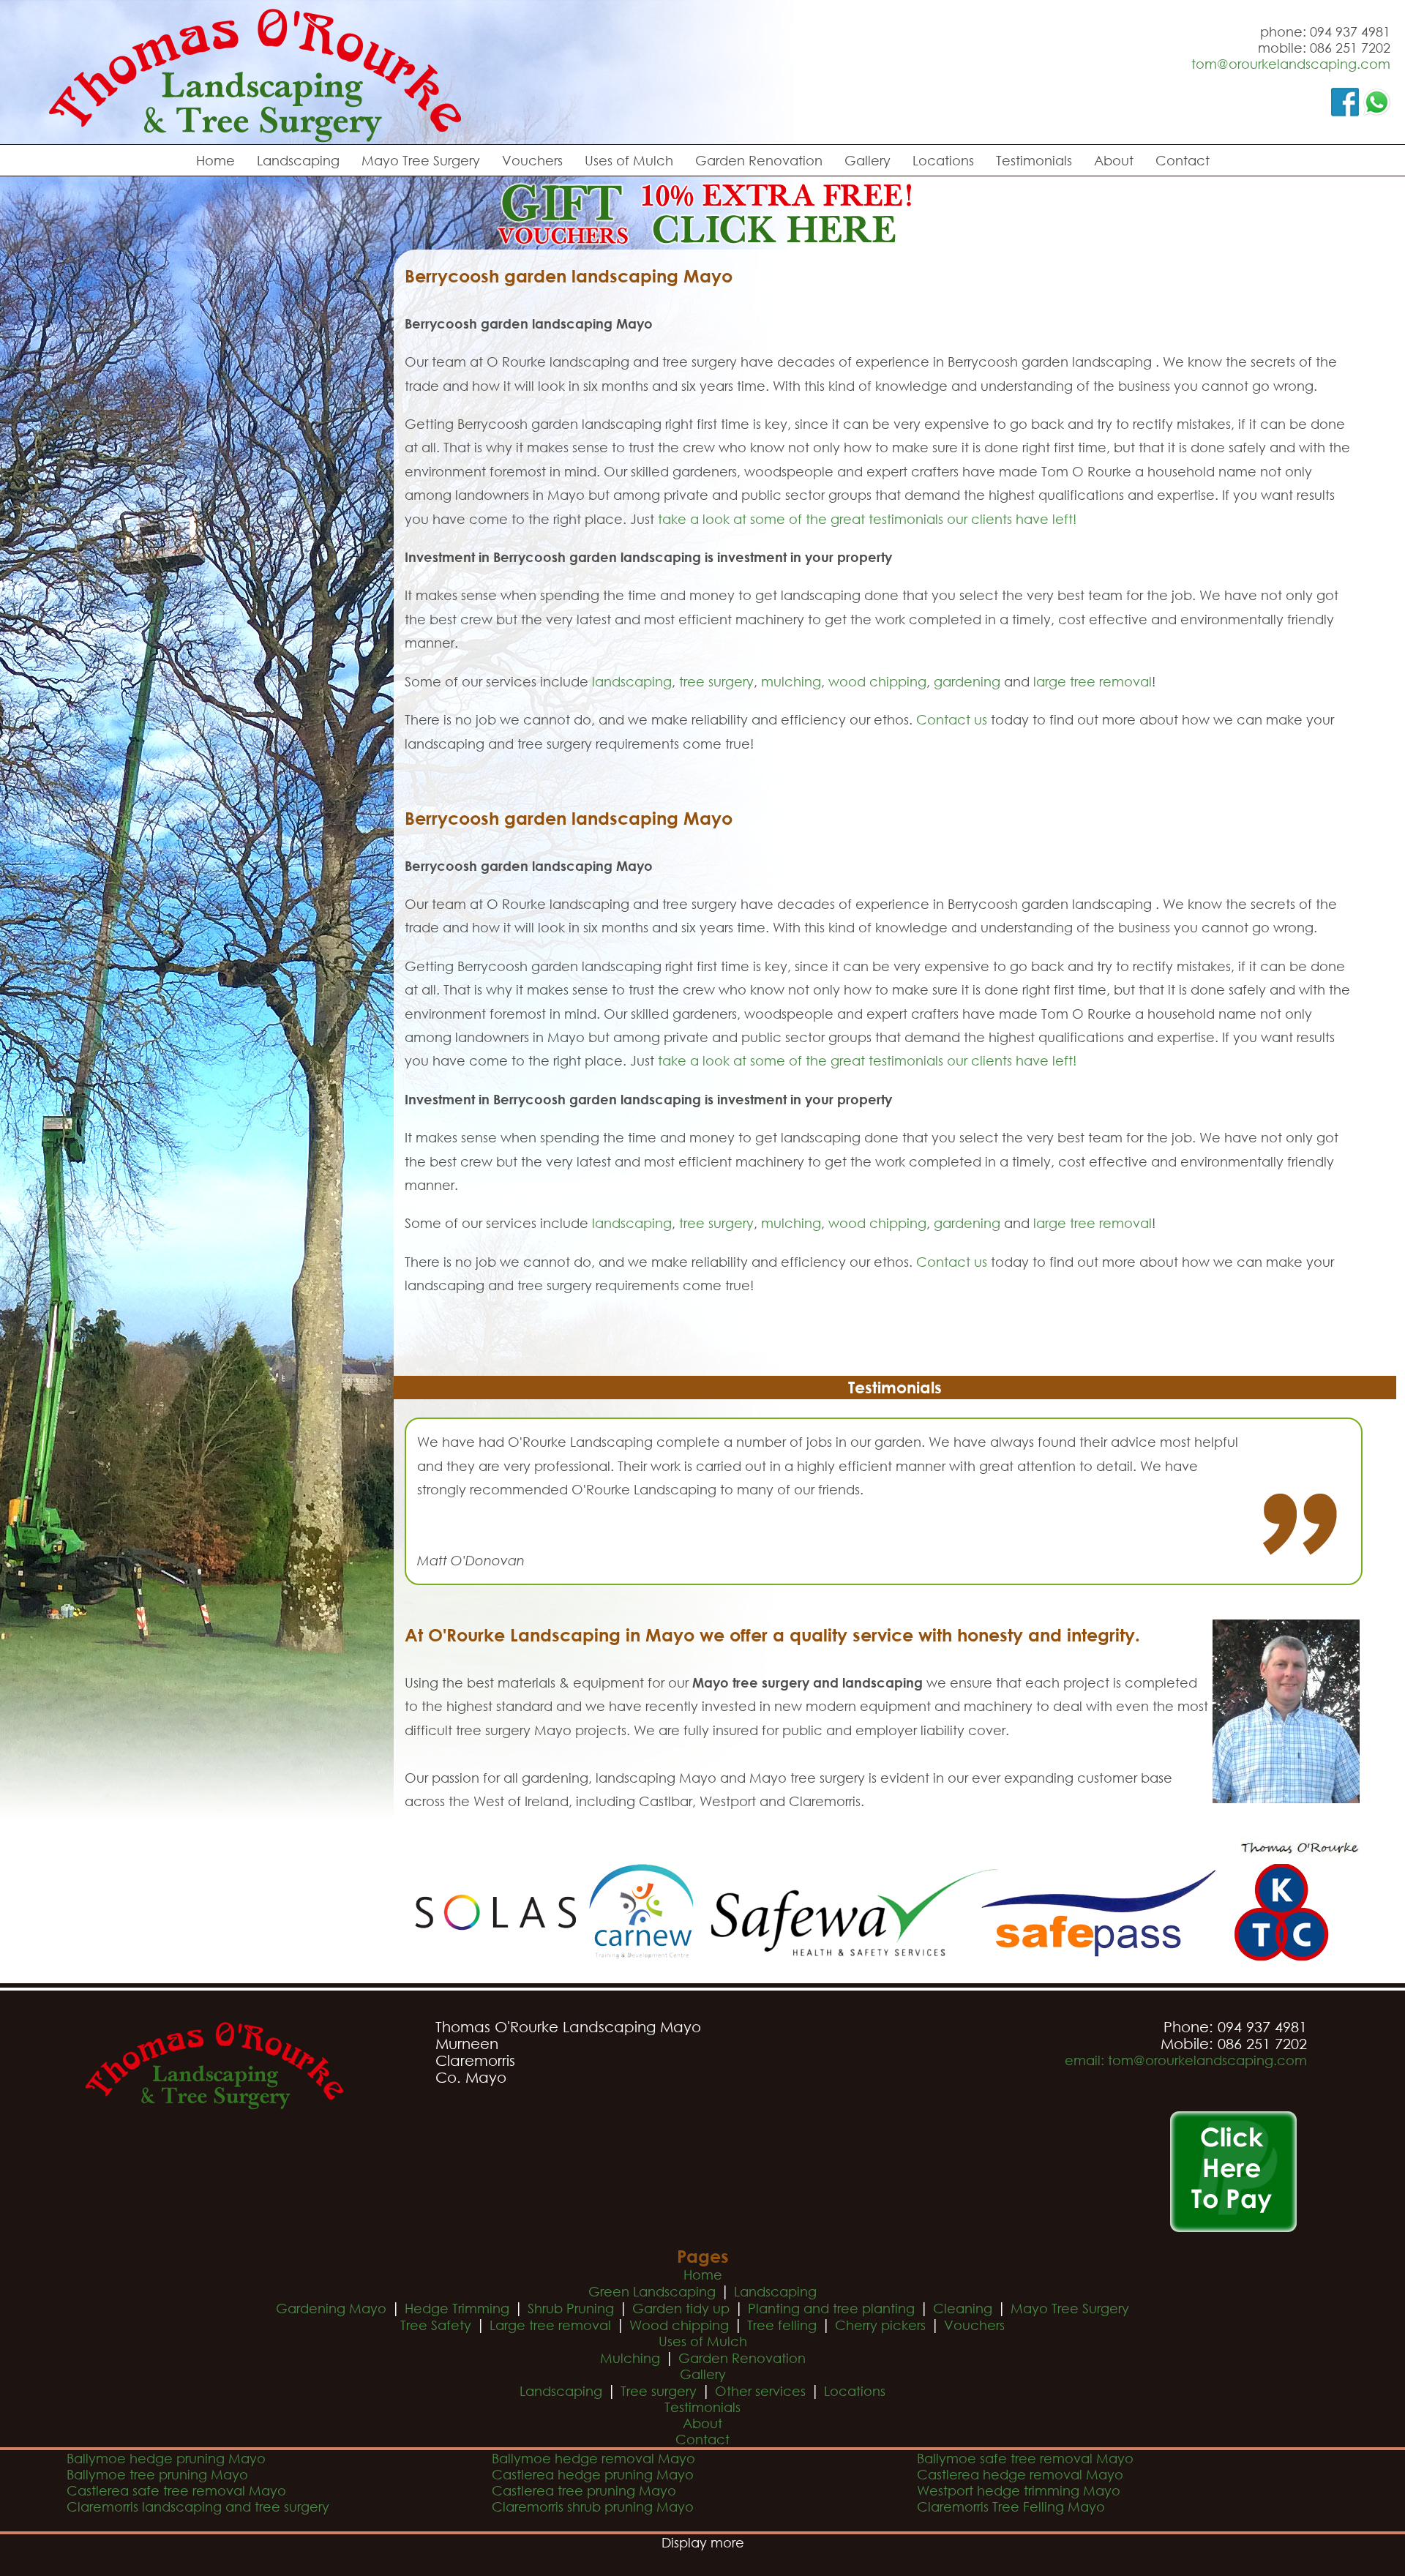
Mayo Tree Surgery (421, 160)
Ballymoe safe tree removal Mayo (1025, 2458)
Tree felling (782, 2325)
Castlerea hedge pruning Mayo (593, 2474)
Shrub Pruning (571, 2308)
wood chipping (877, 681)
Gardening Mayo (331, 2308)
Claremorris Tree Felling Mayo (1011, 2506)
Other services (760, 2391)
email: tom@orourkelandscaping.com (1186, 2060)
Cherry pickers (880, 2325)
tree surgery (716, 681)
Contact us (952, 719)
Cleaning (963, 2308)
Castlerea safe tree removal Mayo (176, 2490)
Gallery (868, 160)
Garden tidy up (681, 2308)
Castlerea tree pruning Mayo (584, 2490)
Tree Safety (436, 2325)
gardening (967, 681)
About (1114, 160)
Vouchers (532, 160)
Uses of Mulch (629, 160)
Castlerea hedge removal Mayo (1020, 2474)
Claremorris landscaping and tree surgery (198, 2506)
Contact (1183, 160)
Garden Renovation (759, 160)
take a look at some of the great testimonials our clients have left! (867, 519)
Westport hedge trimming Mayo (1019, 2490)
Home (216, 160)
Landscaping (298, 160)
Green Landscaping (652, 2291)
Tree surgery (659, 2391)
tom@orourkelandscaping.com (1291, 64)
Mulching (630, 2358)
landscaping (632, 681)
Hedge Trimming (457, 2308)
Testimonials (1034, 160)
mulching (791, 681)
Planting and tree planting (831, 2308)
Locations (943, 160)
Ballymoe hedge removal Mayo (593, 2458)
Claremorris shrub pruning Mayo (593, 2506)
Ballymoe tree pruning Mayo (157, 2474)
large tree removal (1093, 681)
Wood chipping (679, 2325)
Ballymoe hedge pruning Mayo (166, 2458)
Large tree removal (550, 2325)
